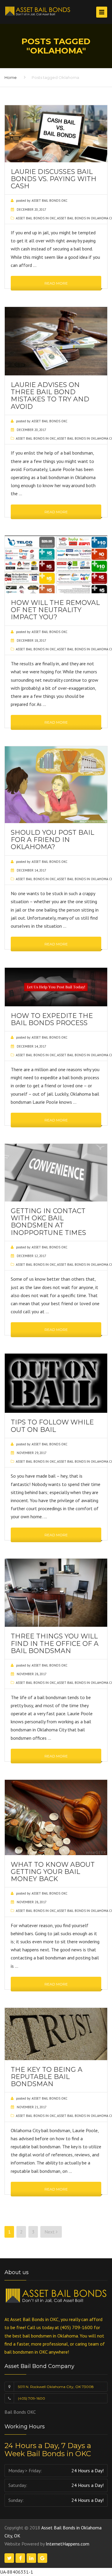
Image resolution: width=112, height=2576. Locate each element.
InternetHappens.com (67, 2544)
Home (11, 77)
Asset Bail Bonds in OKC (36, 218)
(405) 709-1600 (32, 2398)
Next (50, 2232)
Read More (56, 283)
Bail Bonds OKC (20, 2412)
